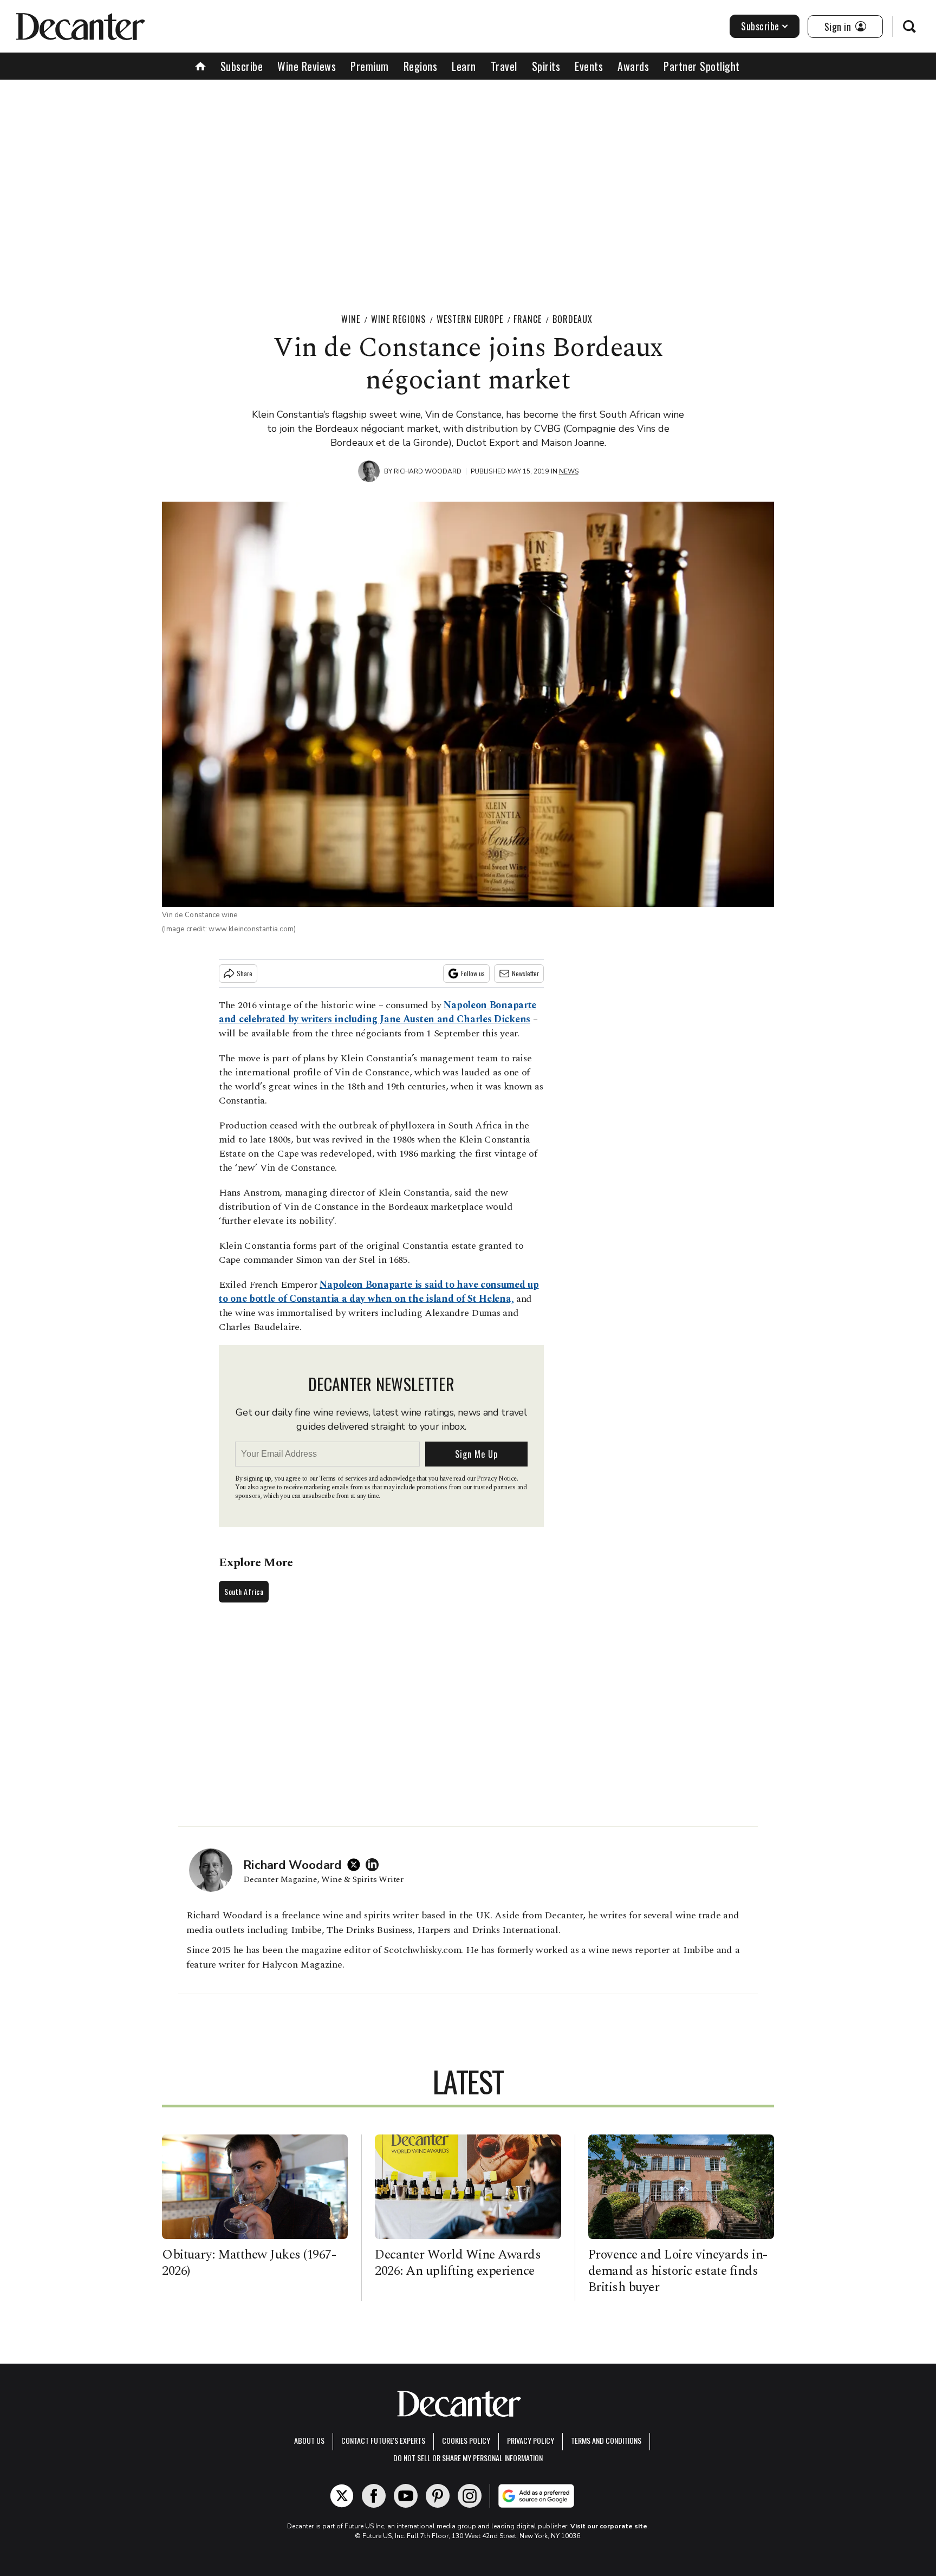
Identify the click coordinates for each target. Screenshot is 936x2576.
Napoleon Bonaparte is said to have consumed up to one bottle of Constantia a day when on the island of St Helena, (379, 1292)
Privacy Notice (497, 1479)
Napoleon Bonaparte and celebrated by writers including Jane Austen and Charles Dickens (378, 1012)
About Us (309, 2440)
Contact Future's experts (383, 2440)
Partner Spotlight (702, 66)
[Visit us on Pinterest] (438, 2496)
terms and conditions (606, 2440)
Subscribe (760, 26)
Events (589, 66)
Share (245, 973)
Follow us (473, 973)
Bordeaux (573, 319)
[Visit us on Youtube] (406, 2496)
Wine (351, 319)
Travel (504, 66)
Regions (421, 66)
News (569, 471)
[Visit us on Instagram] (470, 2496)
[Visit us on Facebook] (374, 2496)
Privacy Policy (531, 2440)
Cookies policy (466, 2440)
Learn (464, 66)
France (528, 319)
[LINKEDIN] (375, 1865)
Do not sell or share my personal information (468, 2458)
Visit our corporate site (609, 2526)
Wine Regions (398, 319)
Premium (370, 66)
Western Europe (470, 319)
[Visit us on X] (342, 2496)
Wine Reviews (307, 66)
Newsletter (525, 973)
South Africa (244, 1591)
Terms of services (344, 1479)
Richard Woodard (428, 471)
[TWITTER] (356, 1865)
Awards (633, 66)
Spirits (546, 66)
